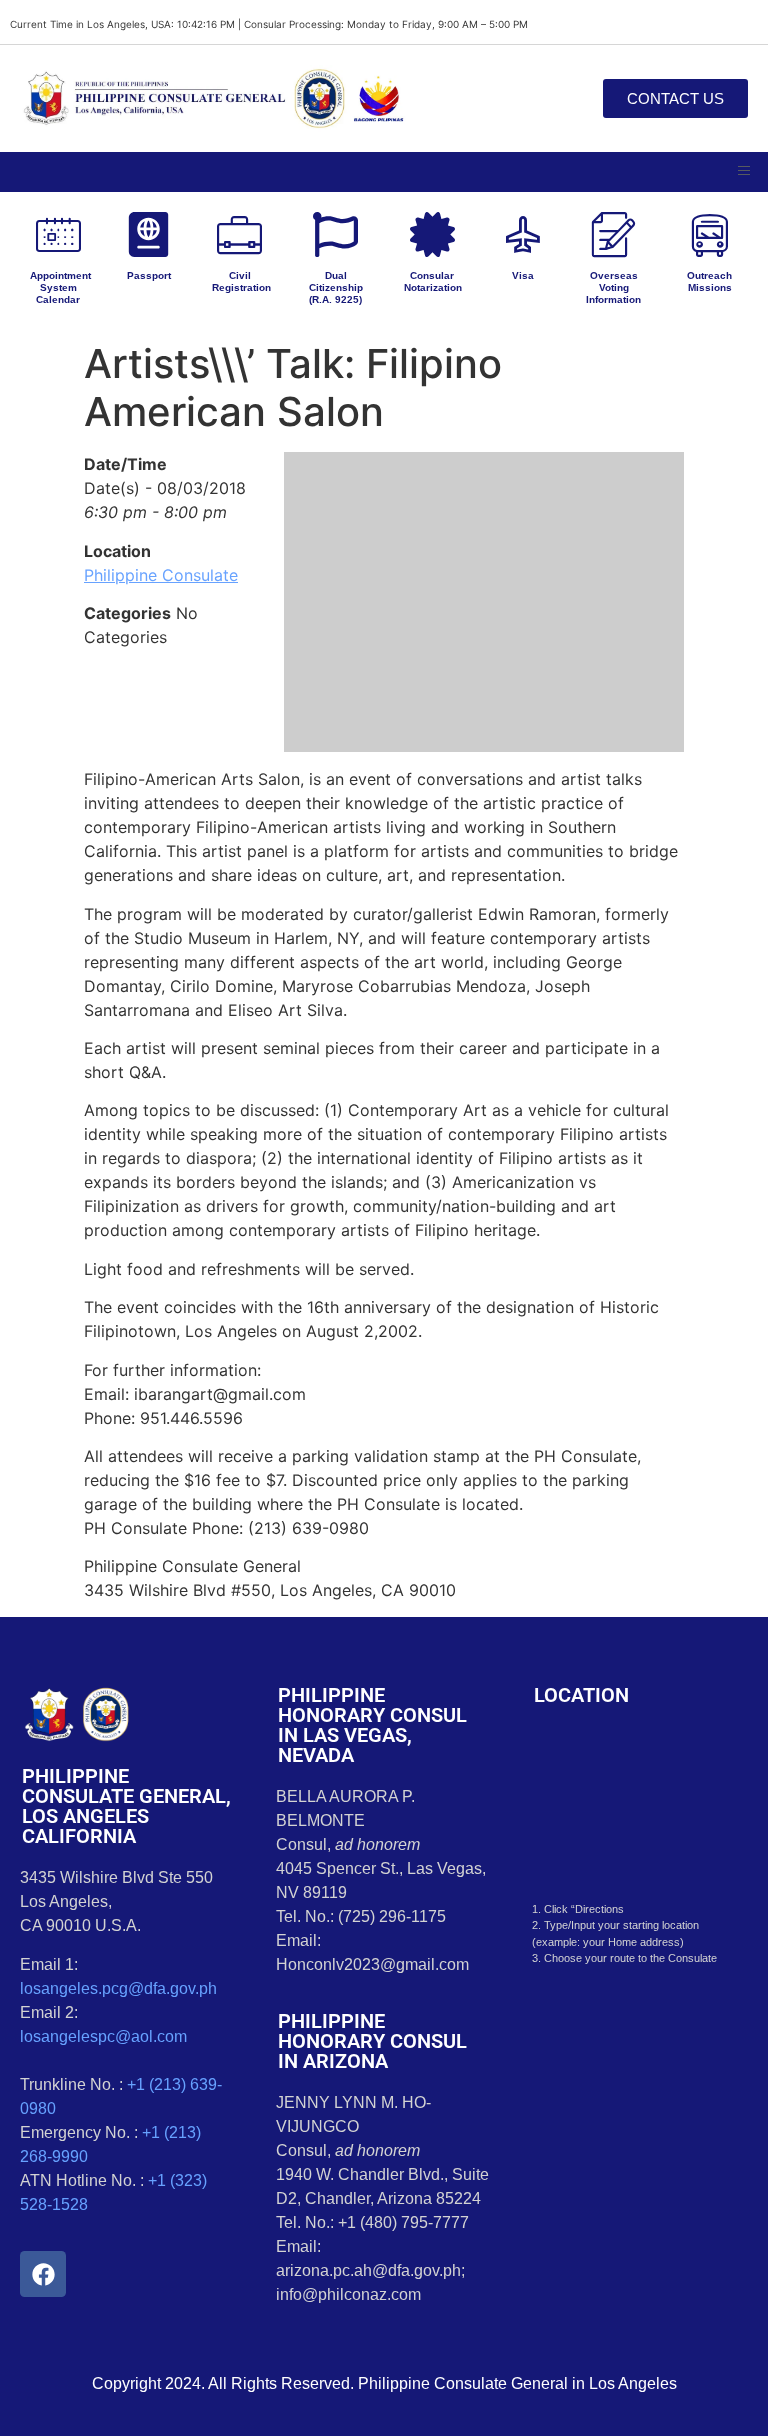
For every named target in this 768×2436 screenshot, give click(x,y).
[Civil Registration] (239, 234)
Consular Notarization (433, 281)
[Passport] (148, 234)
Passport (149, 275)
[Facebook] (43, 2274)
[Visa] (522, 234)
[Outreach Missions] (709, 234)
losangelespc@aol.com (103, 2036)
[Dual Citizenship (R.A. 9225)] (335, 234)
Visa (523, 275)
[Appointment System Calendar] (58, 234)
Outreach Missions (709, 281)
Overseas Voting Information (613, 287)
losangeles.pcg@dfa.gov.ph (118, 1988)
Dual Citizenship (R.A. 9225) (336, 287)
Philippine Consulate (161, 575)
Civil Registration (241, 281)
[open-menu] (744, 172)
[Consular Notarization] (432, 234)
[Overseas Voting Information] (613, 234)
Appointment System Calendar (60, 287)
